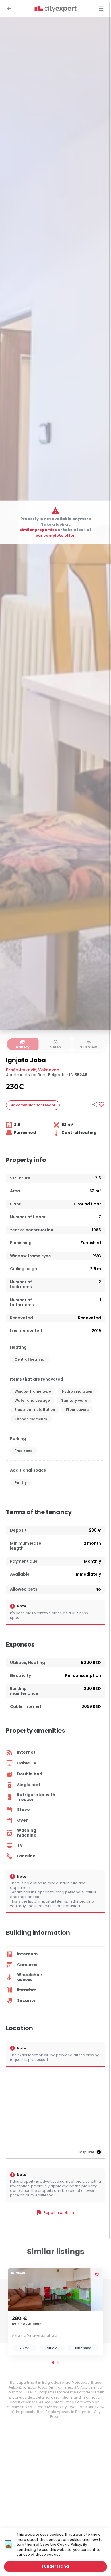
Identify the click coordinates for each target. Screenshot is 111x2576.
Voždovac (49, 1070)
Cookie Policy (69, 2544)
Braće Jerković (21, 1070)
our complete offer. (56, 535)
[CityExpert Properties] (55, 9)
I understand (55, 2566)
